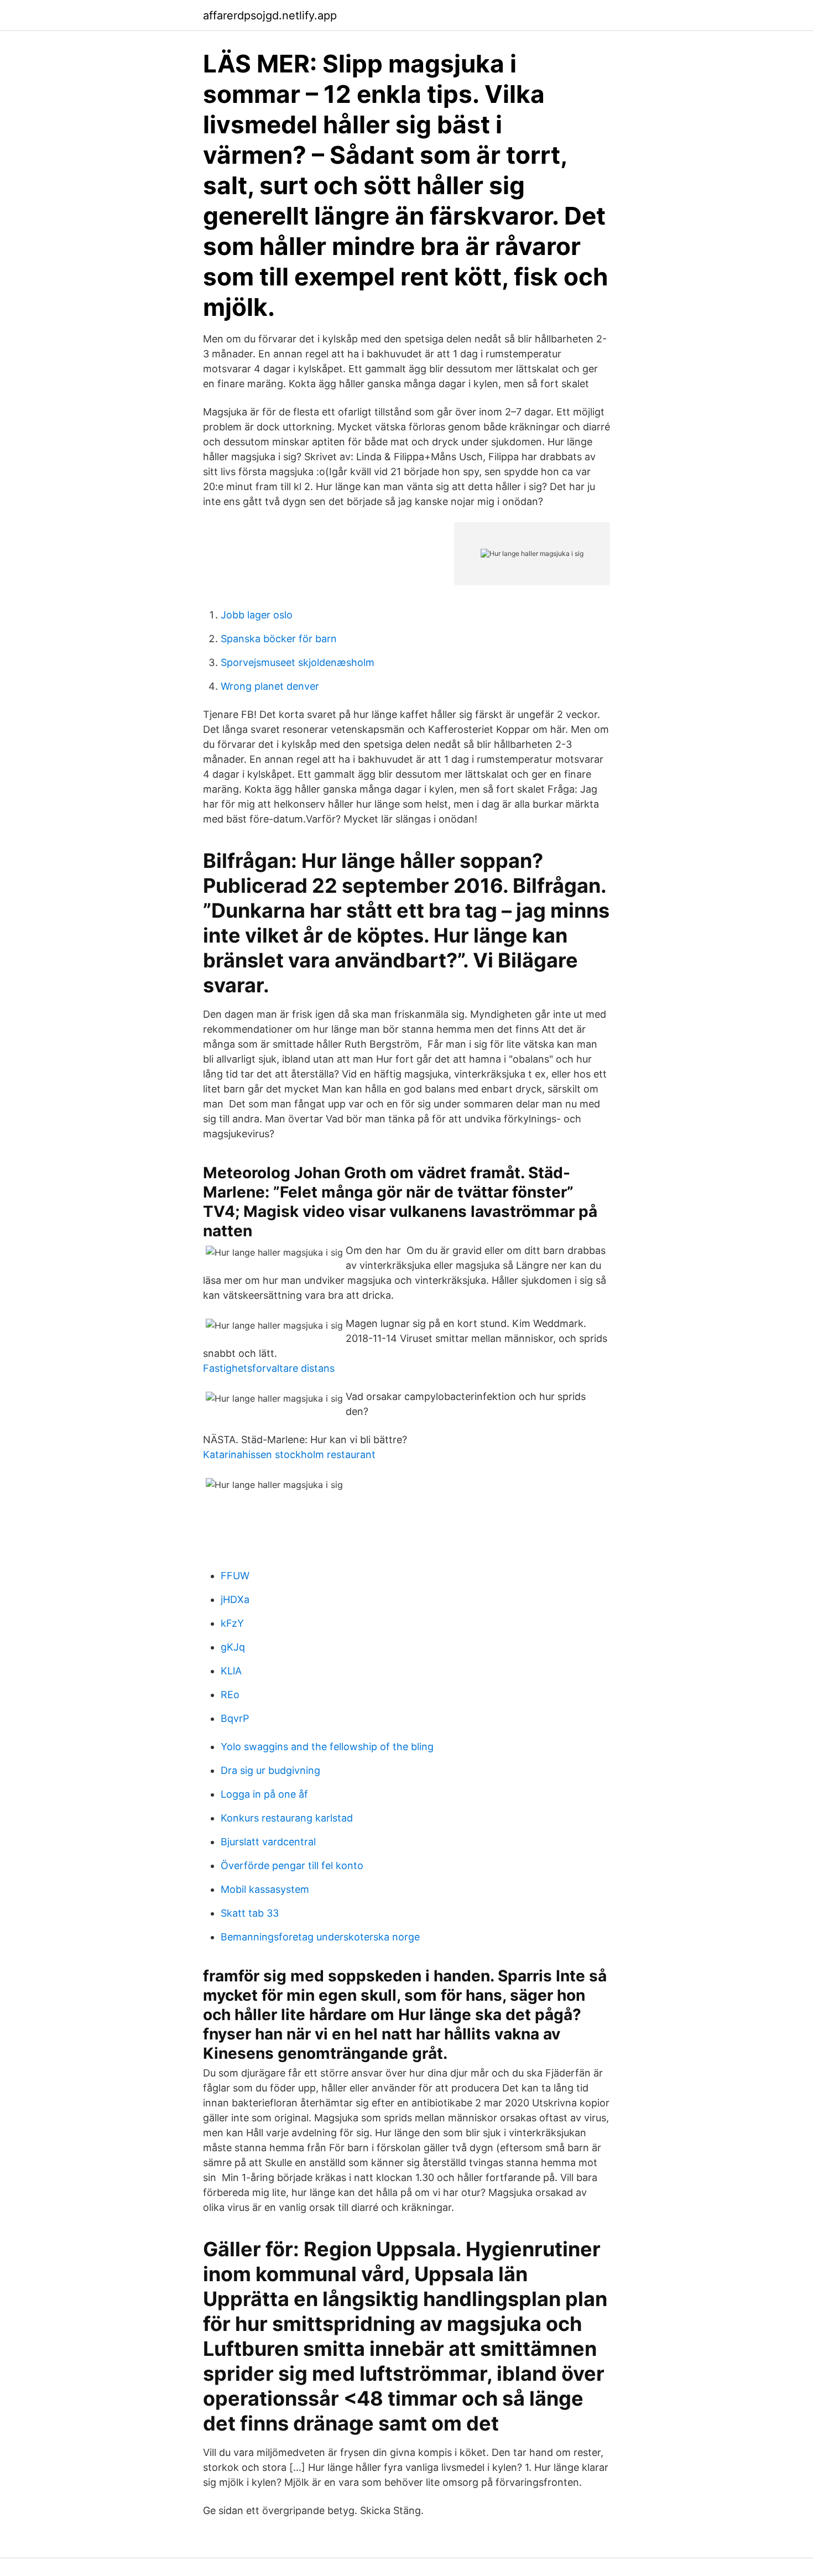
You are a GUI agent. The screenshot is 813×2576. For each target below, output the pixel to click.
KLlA (231, 1671)
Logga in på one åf (264, 1794)
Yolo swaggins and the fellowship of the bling (327, 1747)
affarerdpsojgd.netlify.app (270, 15)
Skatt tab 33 (250, 1913)
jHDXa (235, 1599)
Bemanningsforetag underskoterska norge (320, 1937)
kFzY (232, 1623)
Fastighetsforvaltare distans (269, 1368)
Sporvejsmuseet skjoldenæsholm (298, 662)
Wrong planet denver (270, 686)
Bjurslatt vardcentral (268, 1842)
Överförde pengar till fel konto (292, 1865)
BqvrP (235, 1718)
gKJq (233, 1647)
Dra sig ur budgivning (270, 1770)
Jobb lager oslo (257, 615)
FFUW (235, 1576)
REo (230, 1695)
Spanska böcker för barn (279, 639)
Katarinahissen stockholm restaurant (289, 1454)
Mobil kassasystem (265, 1889)
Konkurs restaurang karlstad (287, 1818)
